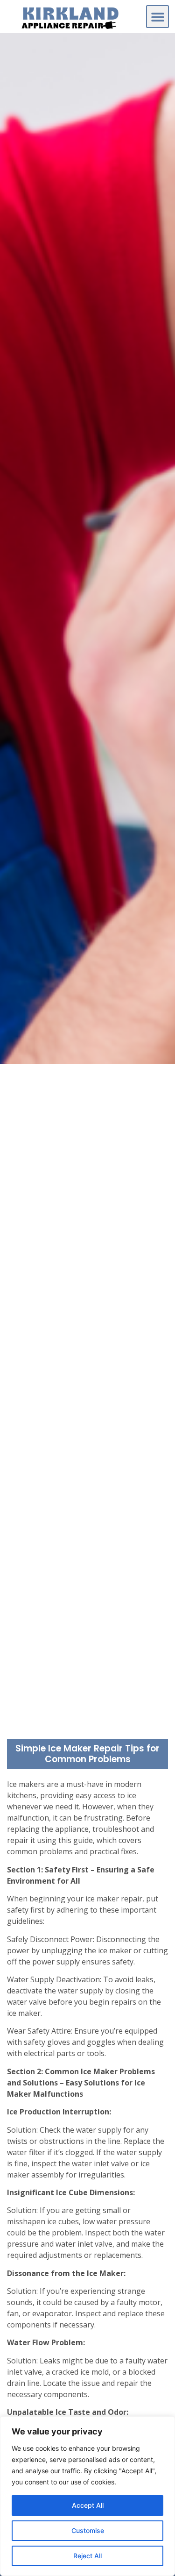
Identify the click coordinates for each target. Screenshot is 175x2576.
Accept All (88, 2505)
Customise (88, 2530)
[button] (157, 17)
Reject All (87, 2556)
